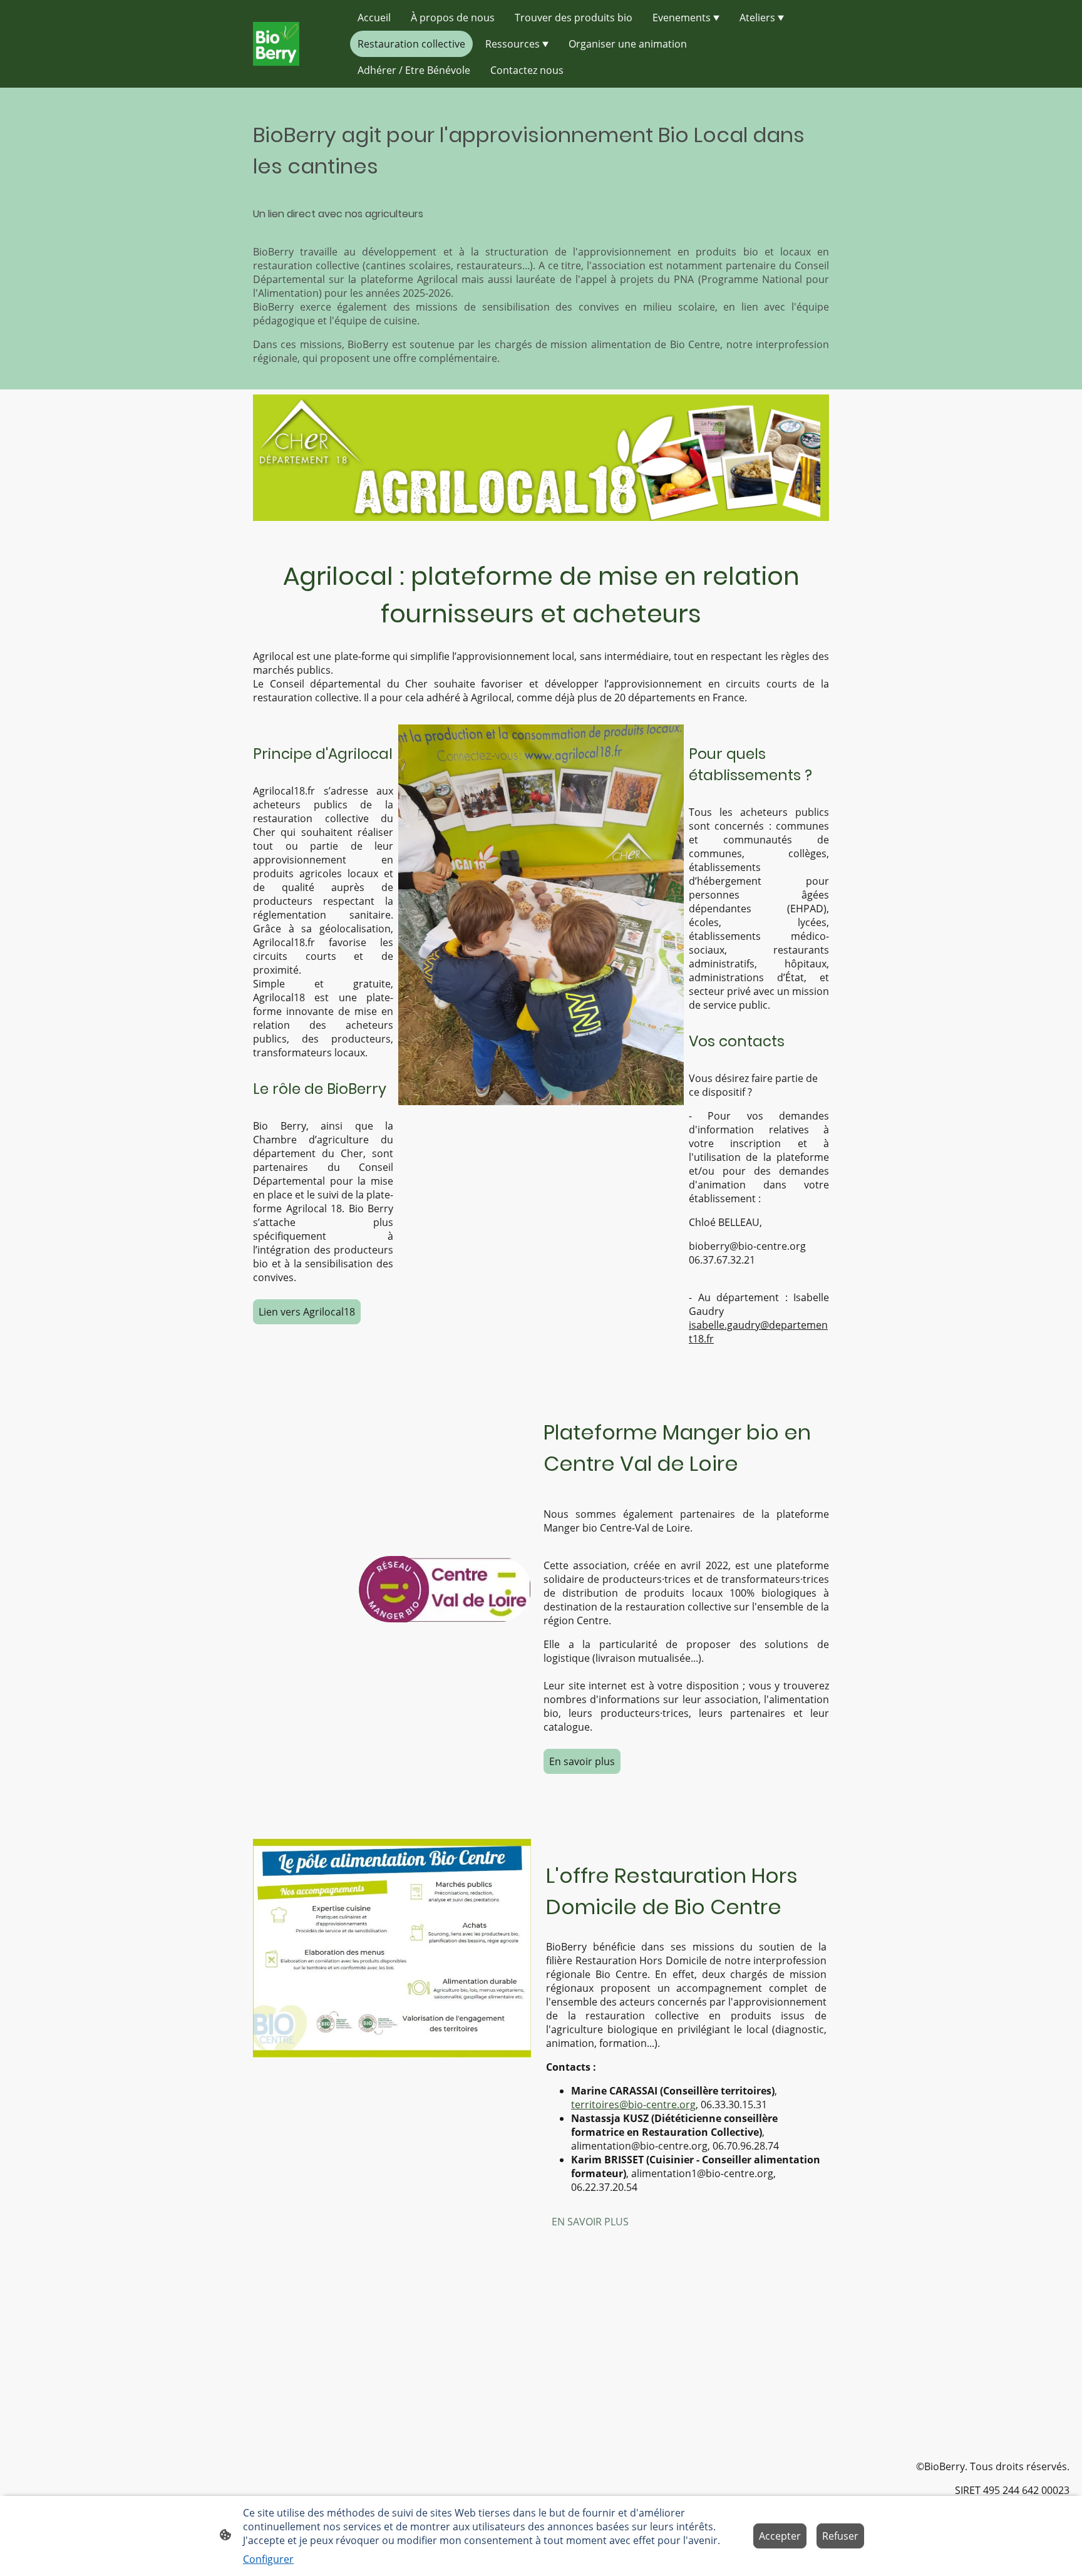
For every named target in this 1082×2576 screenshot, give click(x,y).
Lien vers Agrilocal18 (307, 1312)
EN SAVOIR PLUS (590, 2222)
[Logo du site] (276, 44)
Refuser (840, 2536)
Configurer (268, 2559)
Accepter (780, 2536)
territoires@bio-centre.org (633, 2105)
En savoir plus (582, 1761)
